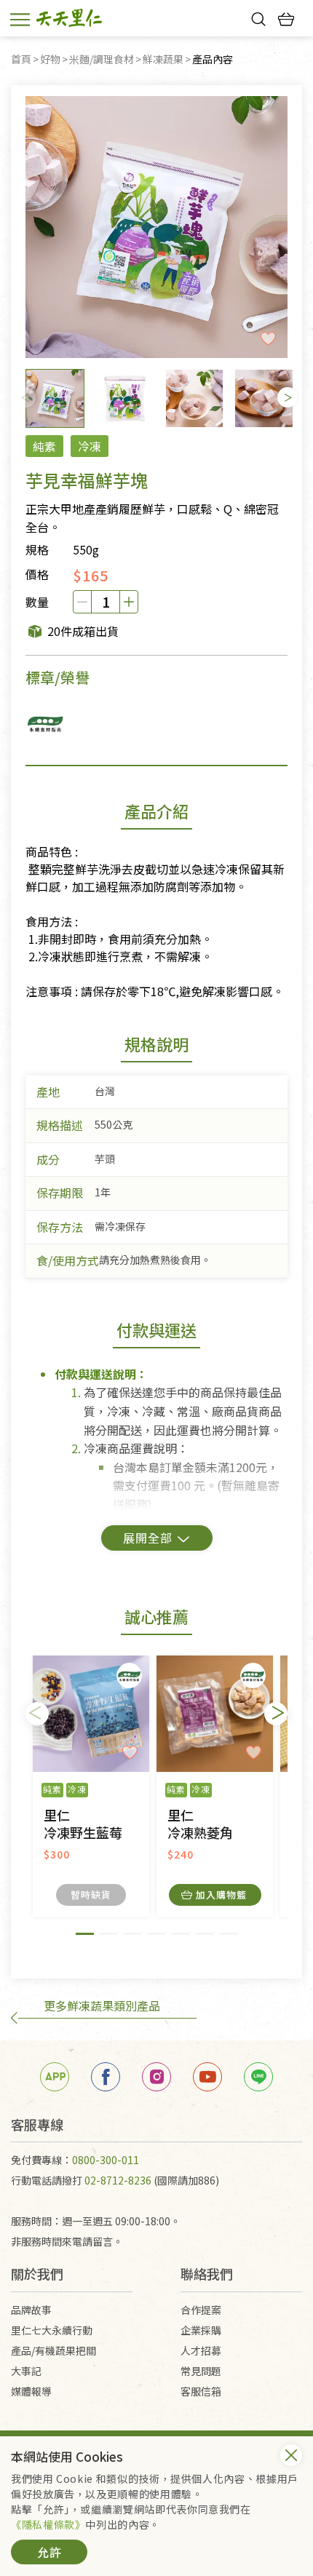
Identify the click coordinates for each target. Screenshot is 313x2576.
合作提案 (201, 2310)
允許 (49, 2552)
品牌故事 (31, 2310)
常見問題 (201, 2371)
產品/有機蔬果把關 (54, 2350)
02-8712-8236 (118, 2180)
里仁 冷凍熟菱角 (200, 1824)
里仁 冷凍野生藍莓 (83, 1824)
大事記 (26, 2371)
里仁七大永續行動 (52, 2330)
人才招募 (201, 2350)
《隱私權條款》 (48, 2524)
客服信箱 (201, 2391)
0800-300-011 (106, 2160)
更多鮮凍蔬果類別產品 (102, 2005)
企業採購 (201, 2330)
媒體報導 (31, 2391)
